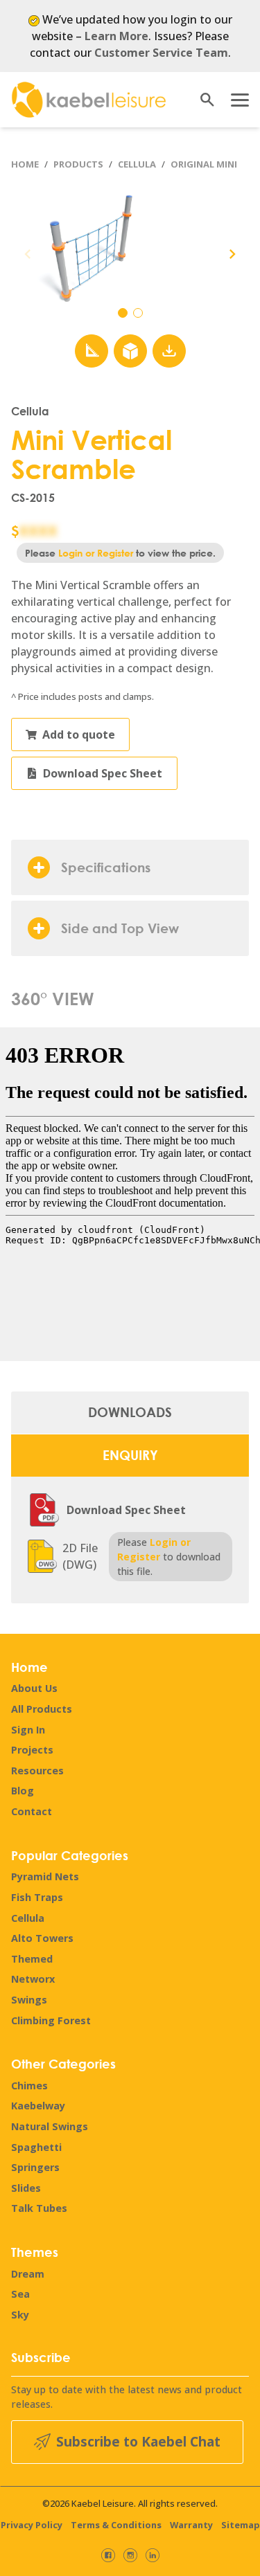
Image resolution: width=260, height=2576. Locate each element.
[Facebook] (108, 2555)
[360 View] (130, 351)
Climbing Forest (51, 2020)
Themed (32, 1959)
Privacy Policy (32, 2525)
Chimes (29, 2086)
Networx (33, 1979)
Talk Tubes (39, 2208)
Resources (37, 1771)
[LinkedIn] (153, 2555)
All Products (42, 1709)
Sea (20, 2294)
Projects (32, 1750)
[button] (232, 254)
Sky (20, 2315)
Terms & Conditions (116, 2525)
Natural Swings (50, 2126)
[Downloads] (169, 351)
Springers (35, 2167)
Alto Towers (42, 1938)
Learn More (116, 36)
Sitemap (241, 2525)
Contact (32, 1811)
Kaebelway (38, 2106)
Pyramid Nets (45, 1876)
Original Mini (204, 164)
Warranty (191, 2525)
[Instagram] (130, 2555)
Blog (23, 1791)
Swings (29, 2000)
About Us (34, 1688)
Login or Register (96, 553)
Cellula (137, 164)
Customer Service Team (161, 53)
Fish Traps (37, 1897)
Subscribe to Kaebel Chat (138, 2441)
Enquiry (130, 1455)
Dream (28, 2274)
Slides (26, 2188)
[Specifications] (92, 351)
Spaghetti (36, 2147)
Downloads (130, 1412)
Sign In (28, 1730)
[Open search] (202, 100)
